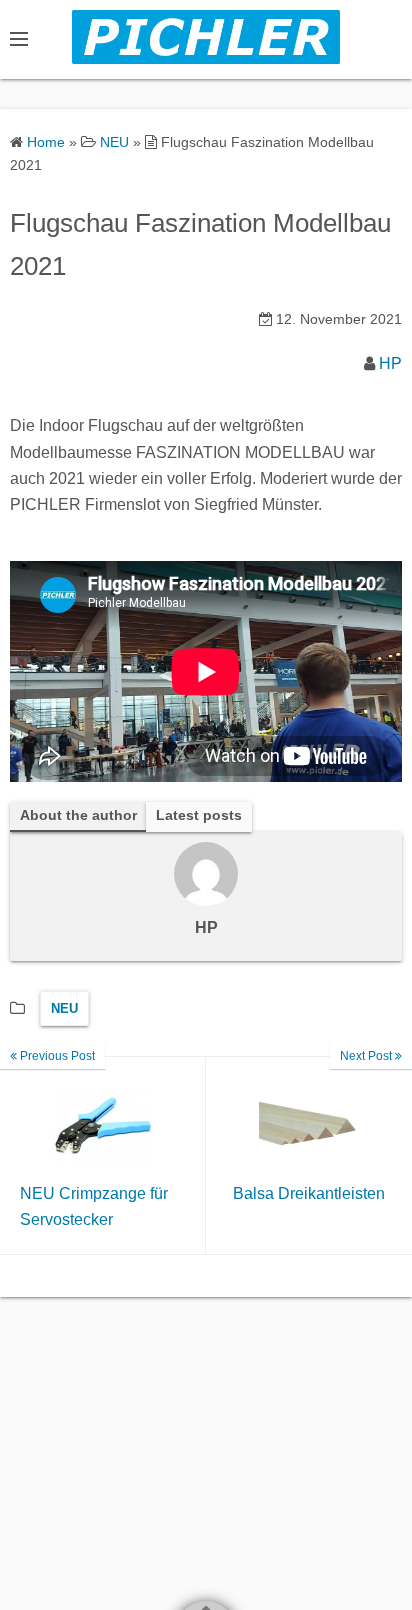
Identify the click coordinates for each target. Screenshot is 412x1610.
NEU (64, 1008)
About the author (78, 815)
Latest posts (199, 815)
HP (390, 363)
